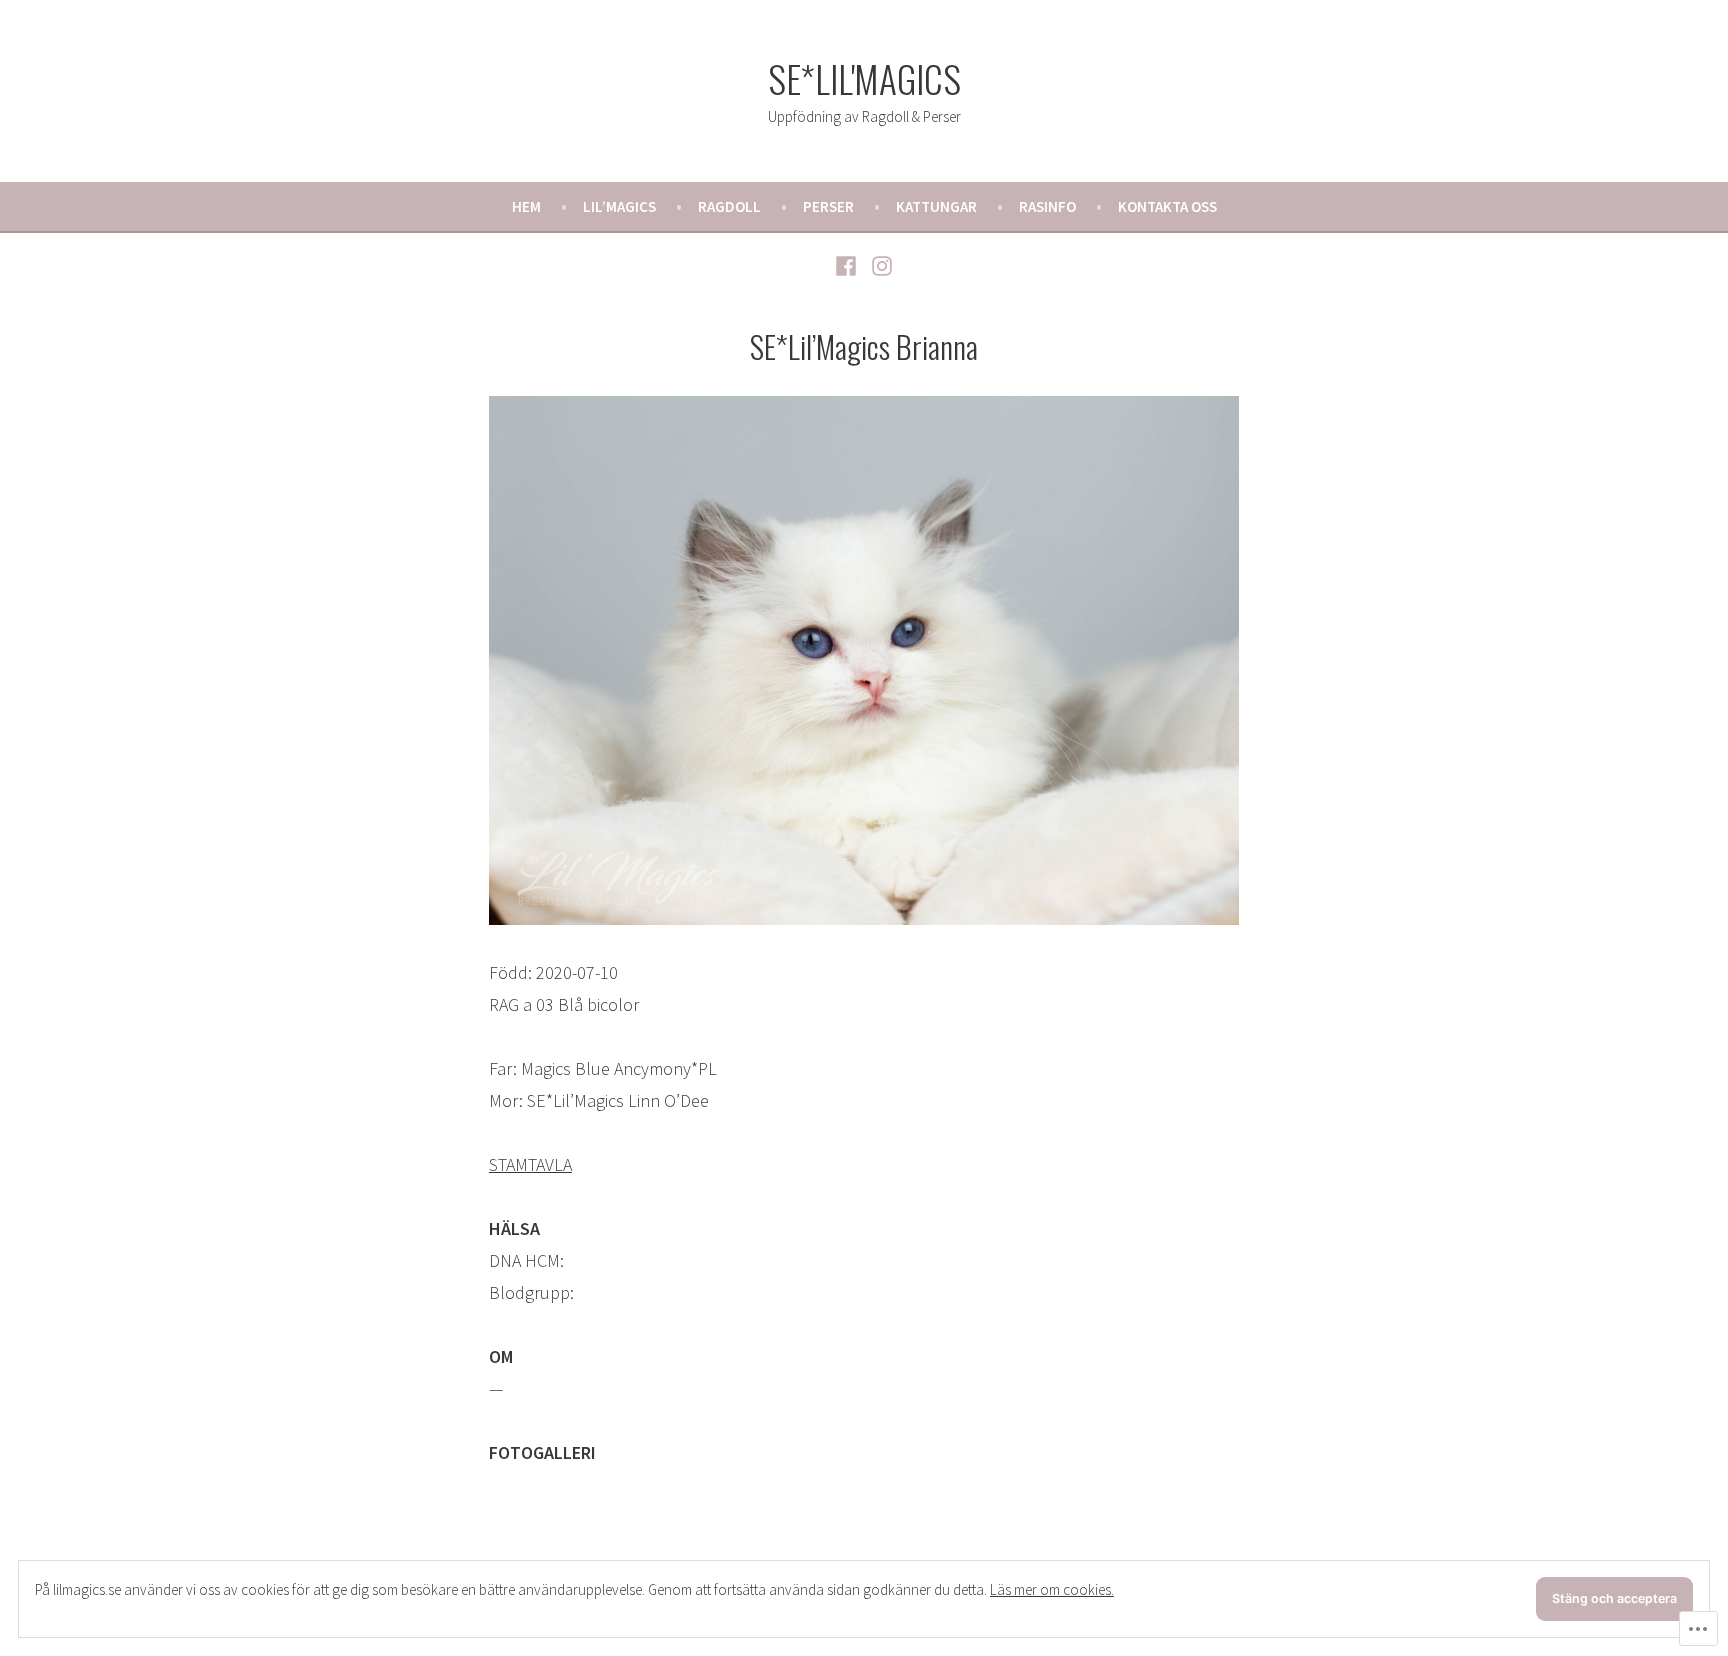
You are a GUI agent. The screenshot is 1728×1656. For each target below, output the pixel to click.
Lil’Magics (619, 206)
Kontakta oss (1167, 206)
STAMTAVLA (530, 1164)
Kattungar (936, 206)
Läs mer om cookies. (1052, 1589)
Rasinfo (1047, 206)
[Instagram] (879, 265)
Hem (526, 206)
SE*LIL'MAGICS (864, 78)
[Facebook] (848, 265)
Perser (828, 206)
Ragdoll (729, 206)
